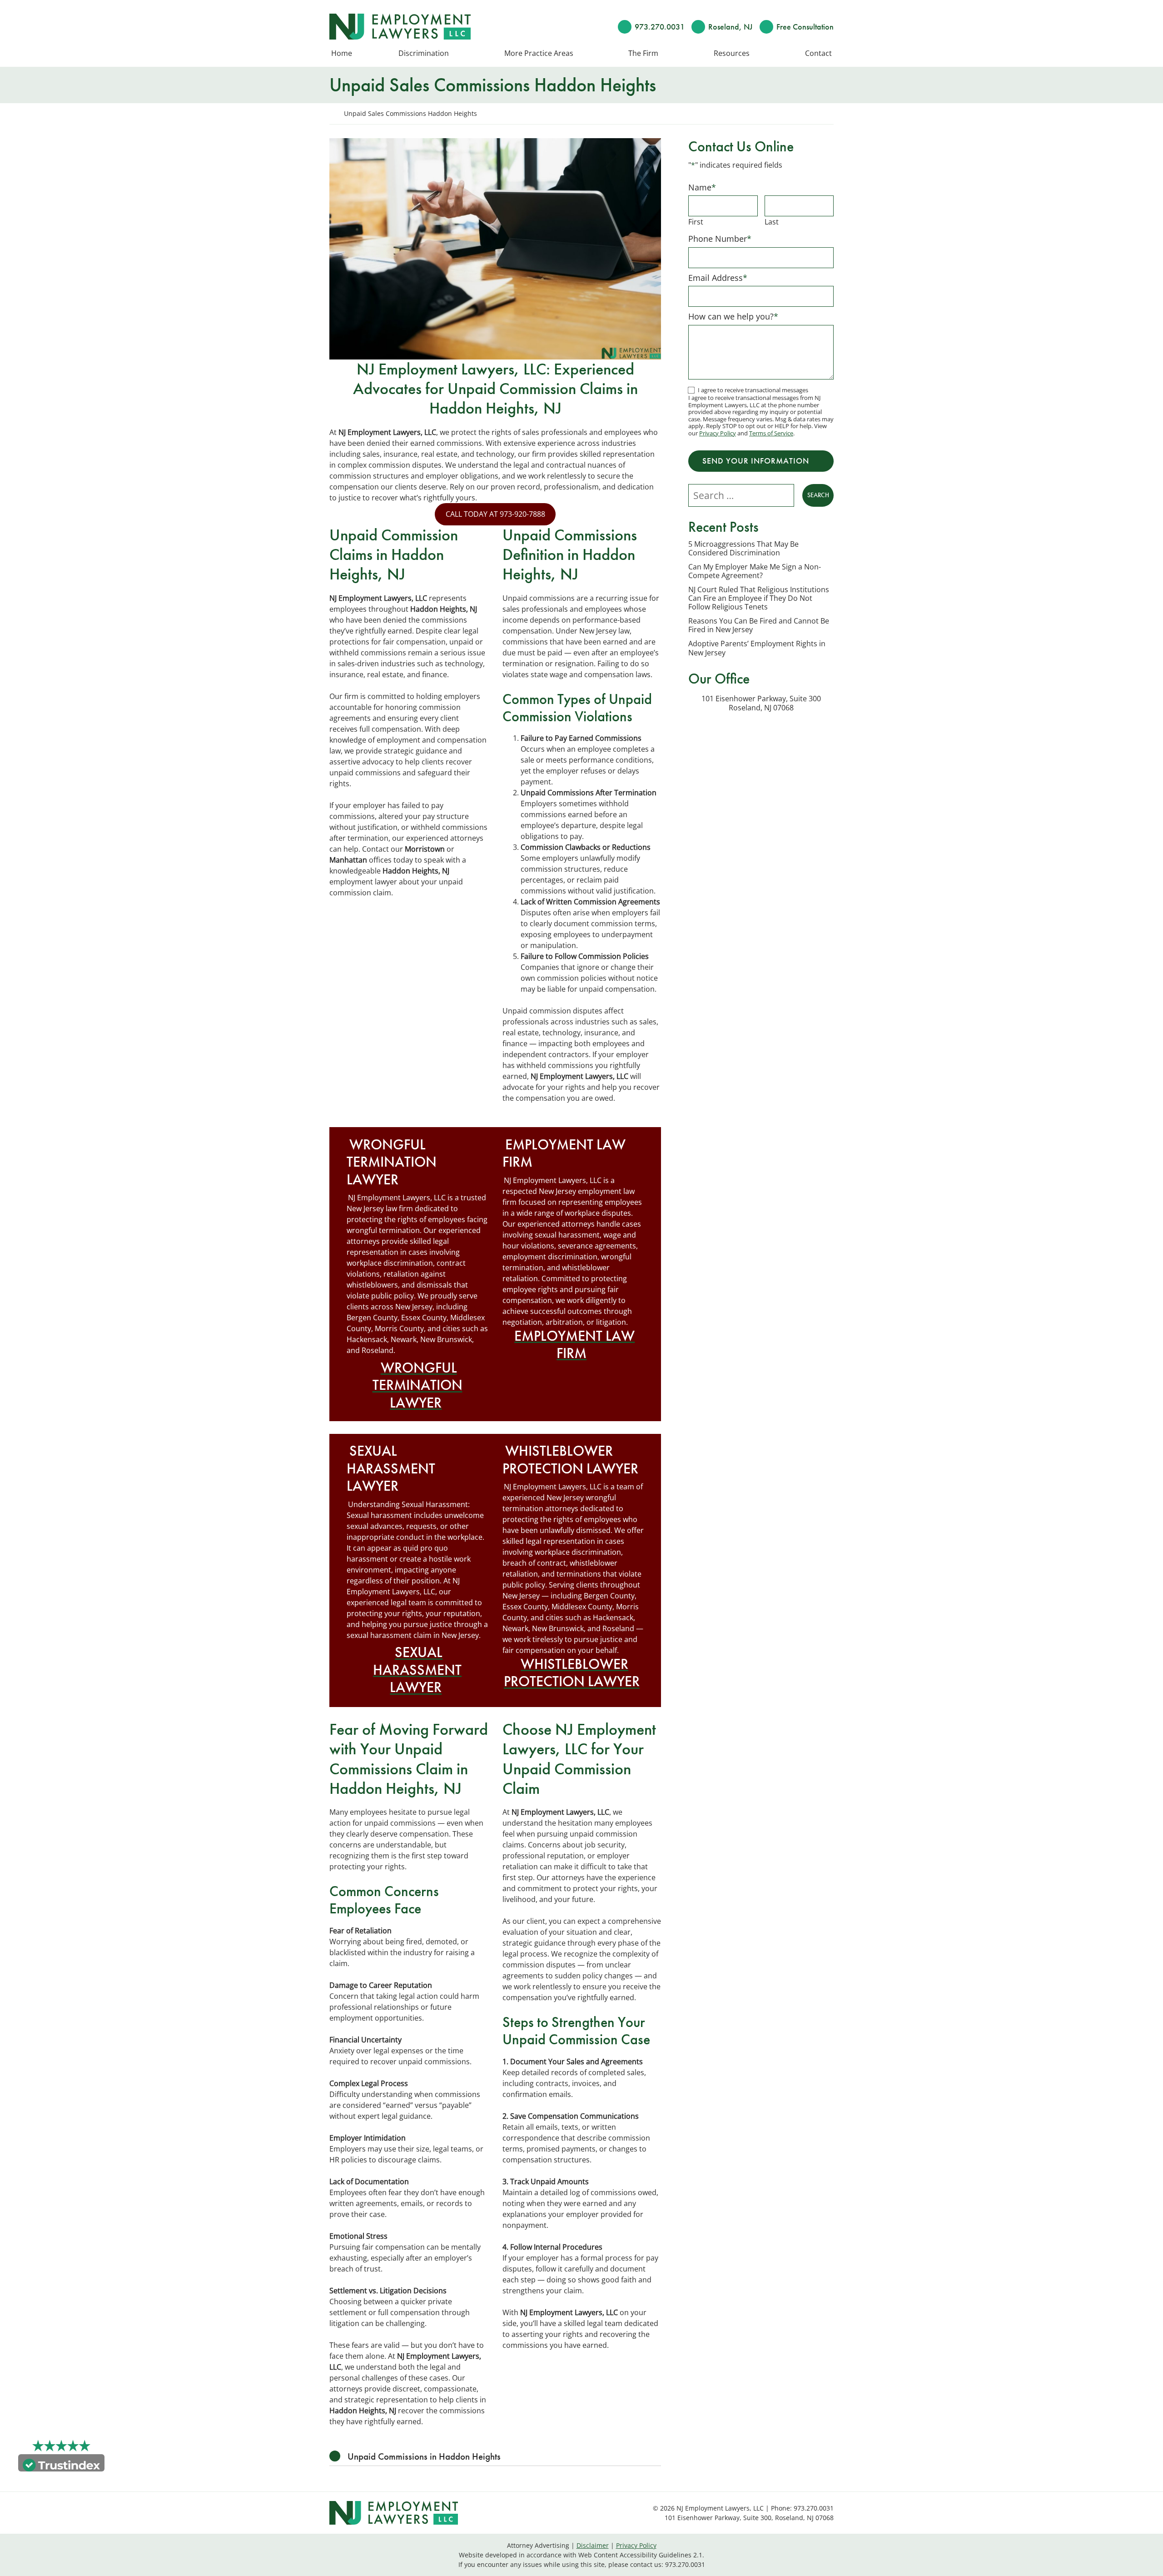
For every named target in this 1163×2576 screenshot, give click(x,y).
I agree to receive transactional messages (753, 390)
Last (772, 222)
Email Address (718, 278)
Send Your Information (756, 461)
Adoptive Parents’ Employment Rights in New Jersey (757, 648)
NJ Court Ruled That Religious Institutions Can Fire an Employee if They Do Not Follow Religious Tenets (759, 599)
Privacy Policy (718, 433)
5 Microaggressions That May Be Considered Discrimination (743, 549)
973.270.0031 (660, 27)
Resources (732, 54)
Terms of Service (771, 433)
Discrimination (424, 54)
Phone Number (720, 239)
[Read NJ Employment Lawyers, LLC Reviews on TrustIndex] (61, 2464)
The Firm (643, 54)
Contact (818, 54)
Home (342, 54)
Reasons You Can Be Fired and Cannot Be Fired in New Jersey (759, 625)
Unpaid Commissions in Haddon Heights (424, 2456)
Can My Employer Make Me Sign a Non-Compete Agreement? (755, 571)
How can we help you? (733, 316)
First (696, 222)
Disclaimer (593, 2545)
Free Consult (805, 27)
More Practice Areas (539, 54)
